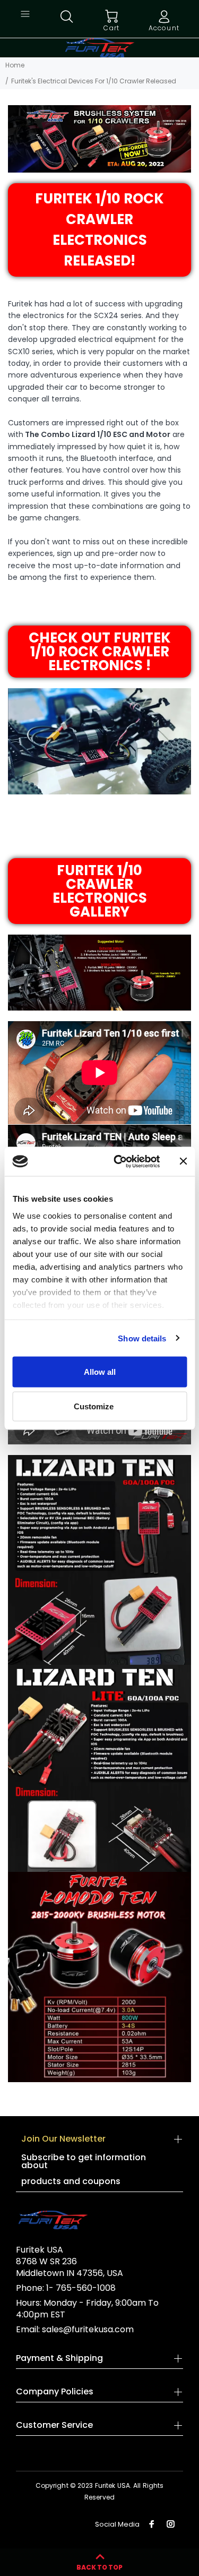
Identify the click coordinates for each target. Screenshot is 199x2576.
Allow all (100, 1372)
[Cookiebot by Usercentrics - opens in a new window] (119, 1161)
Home (15, 65)
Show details (142, 1338)
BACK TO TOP (99, 2567)
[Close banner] (183, 1161)
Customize (94, 1406)
